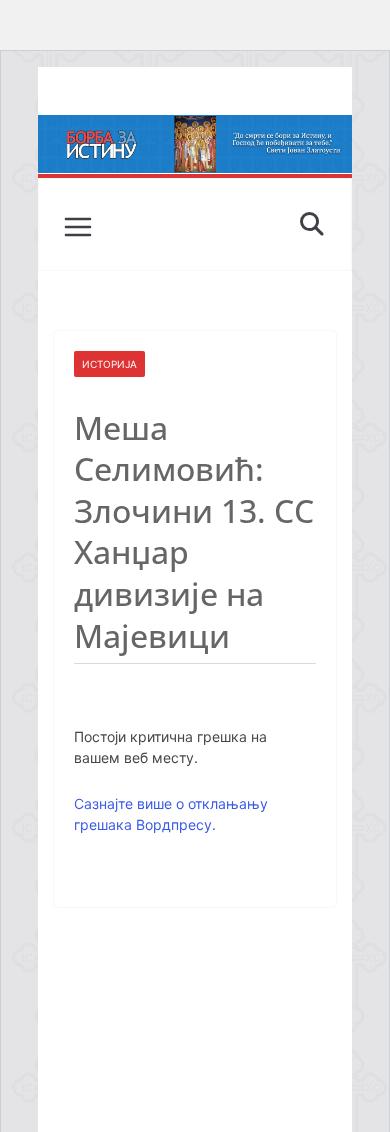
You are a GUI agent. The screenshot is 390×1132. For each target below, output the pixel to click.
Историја (109, 364)
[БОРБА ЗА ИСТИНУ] (195, 129)
